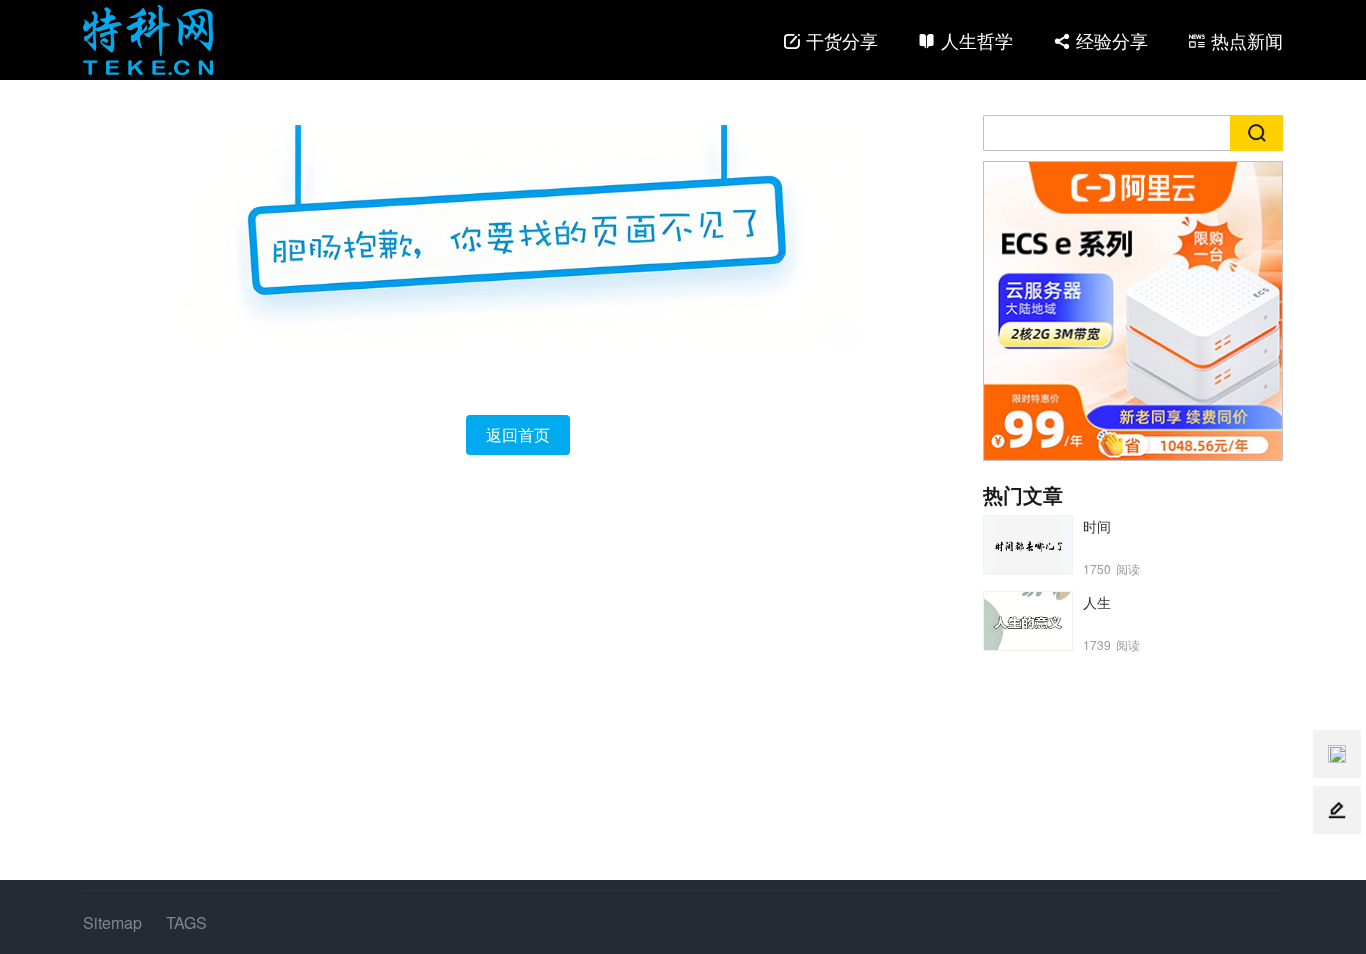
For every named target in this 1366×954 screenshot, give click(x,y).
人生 (1097, 602)
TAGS (186, 922)
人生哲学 (977, 40)
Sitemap (112, 922)
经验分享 (1112, 40)
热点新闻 (1247, 40)
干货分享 (842, 40)
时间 (1097, 526)
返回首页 (518, 434)
